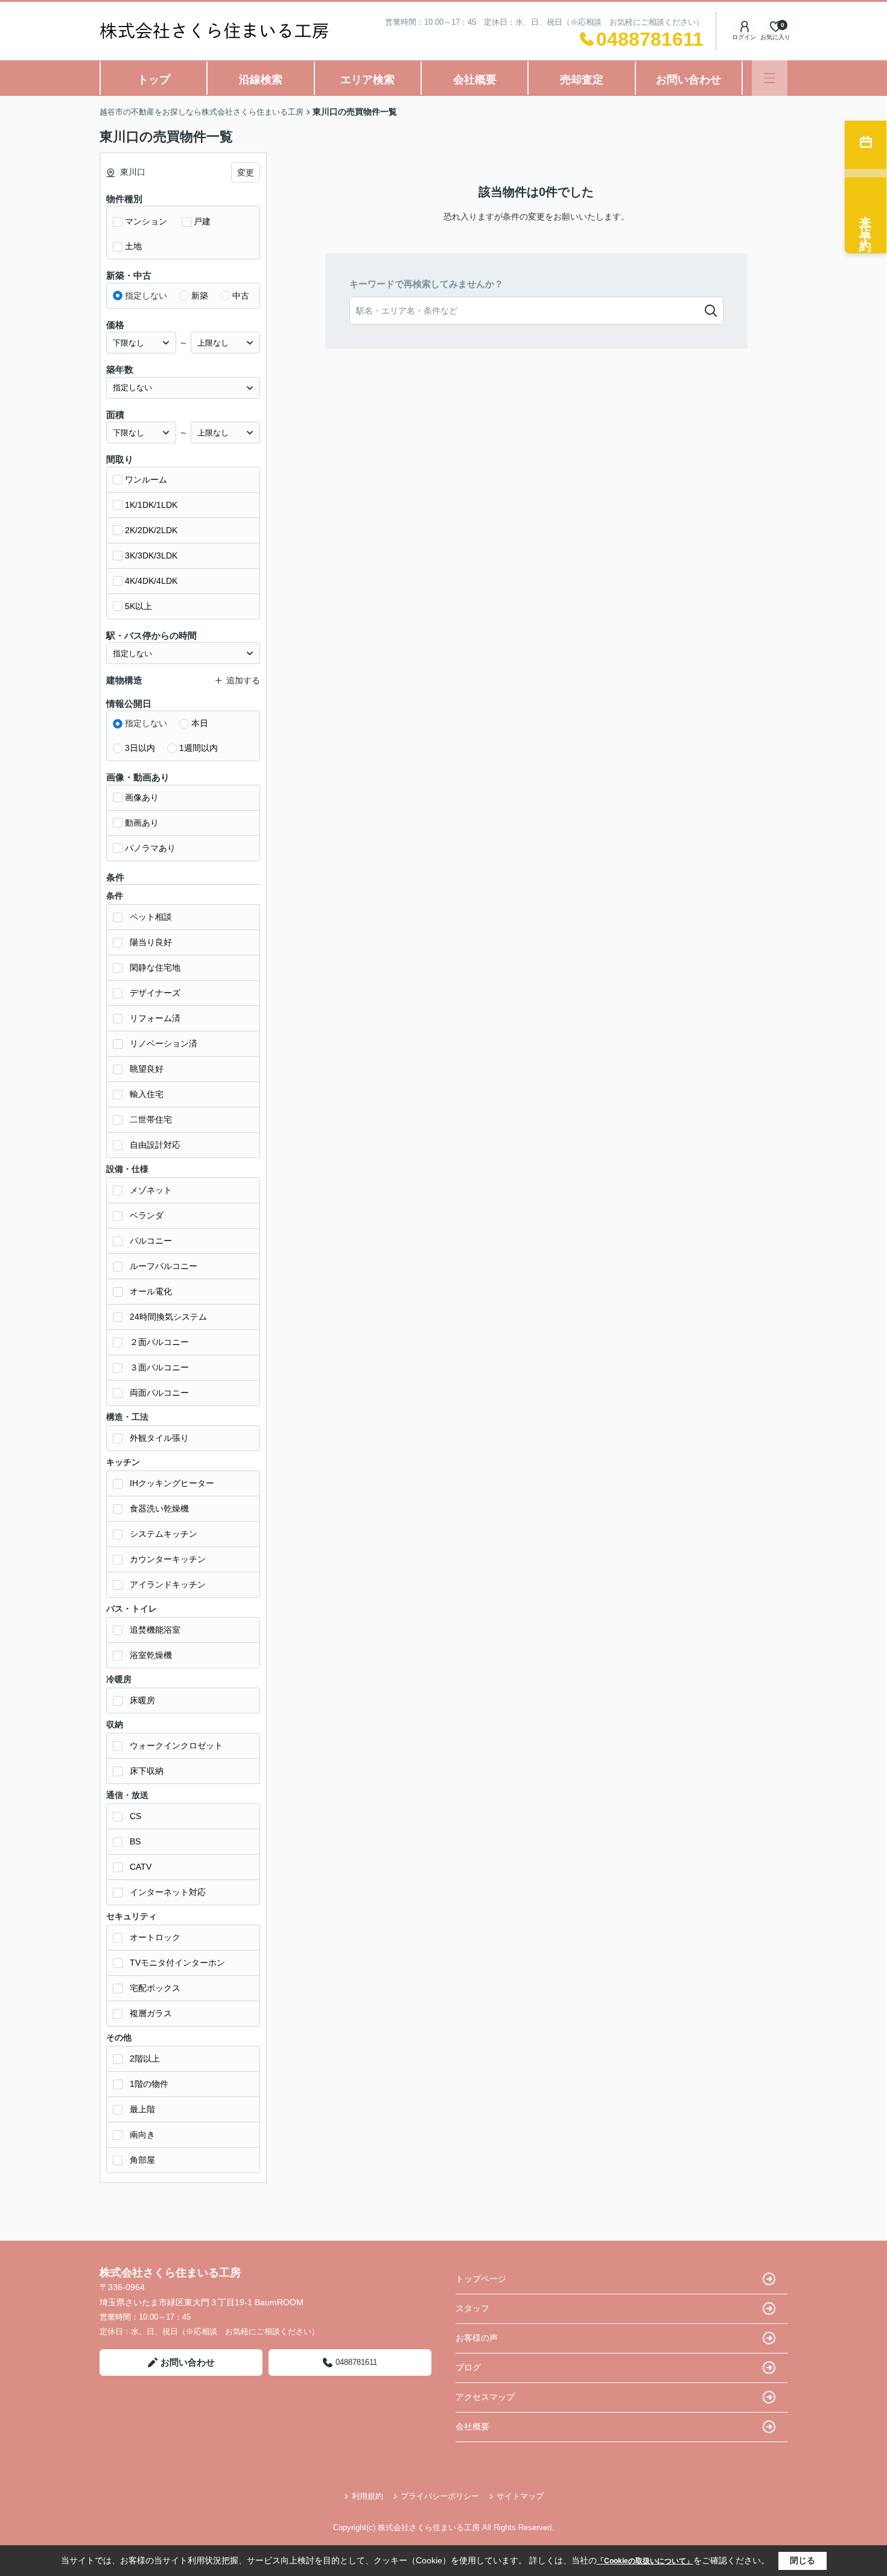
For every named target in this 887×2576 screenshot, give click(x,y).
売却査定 (582, 80)
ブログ (468, 2367)
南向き (142, 2135)
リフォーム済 (155, 1018)
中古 (241, 296)
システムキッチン (164, 1534)
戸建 (202, 221)
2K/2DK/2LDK (151, 530)
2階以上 (145, 2059)
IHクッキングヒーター (172, 1483)
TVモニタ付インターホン (177, 1963)
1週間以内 (199, 748)
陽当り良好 (151, 942)
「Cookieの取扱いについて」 (645, 2561)
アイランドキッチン (168, 1584)
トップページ (481, 2279)
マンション (146, 221)
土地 (133, 246)
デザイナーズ (155, 993)
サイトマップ (520, 2496)
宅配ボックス (155, 1988)
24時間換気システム (168, 1317)
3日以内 (140, 748)
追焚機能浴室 (155, 1630)
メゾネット (151, 1190)
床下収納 (147, 1771)
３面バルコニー (159, 1367)
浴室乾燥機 (151, 1655)
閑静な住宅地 (155, 967)
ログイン (744, 37)
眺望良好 (147, 1069)
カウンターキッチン (168, 1559)
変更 (246, 172)
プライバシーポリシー (440, 2496)
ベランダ (147, 1215)
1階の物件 (149, 2084)
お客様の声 (477, 2338)
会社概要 (475, 80)
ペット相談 (151, 917)
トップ (154, 80)
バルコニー (151, 1241)
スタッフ (472, 2308)
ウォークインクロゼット (176, 1745)
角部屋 (142, 2160)
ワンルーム (146, 479)
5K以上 (138, 606)
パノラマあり (150, 848)
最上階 (142, 2109)
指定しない (146, 296)
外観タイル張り (159, 1438)
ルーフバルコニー (164, 1266)
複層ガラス (151, 2013)
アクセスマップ (485, 2397)
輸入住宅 (147, 1094)
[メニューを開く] (770, 78)
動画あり (142, 823)
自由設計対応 (155, 1145)
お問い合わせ (688, 80)
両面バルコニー (159, 1393)
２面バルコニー (159, 1342)
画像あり (142, 797)
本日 (200, 723)
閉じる (803, 2560)
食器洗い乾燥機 (159, 1508)
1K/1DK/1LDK (151, 505)
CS (135, 1816)
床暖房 (142, 1700)
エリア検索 (367, 80)
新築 (200, 296)
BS (135, 1841)
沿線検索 (261, 80)
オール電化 (151, 1291)
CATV (141, 1867)
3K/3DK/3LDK (151, 555)
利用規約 (367, 2496)
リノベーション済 (164, 1043)
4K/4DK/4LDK (151, 581)
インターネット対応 (168, 1892)
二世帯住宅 (151, 1119)
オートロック (155, 1937)
